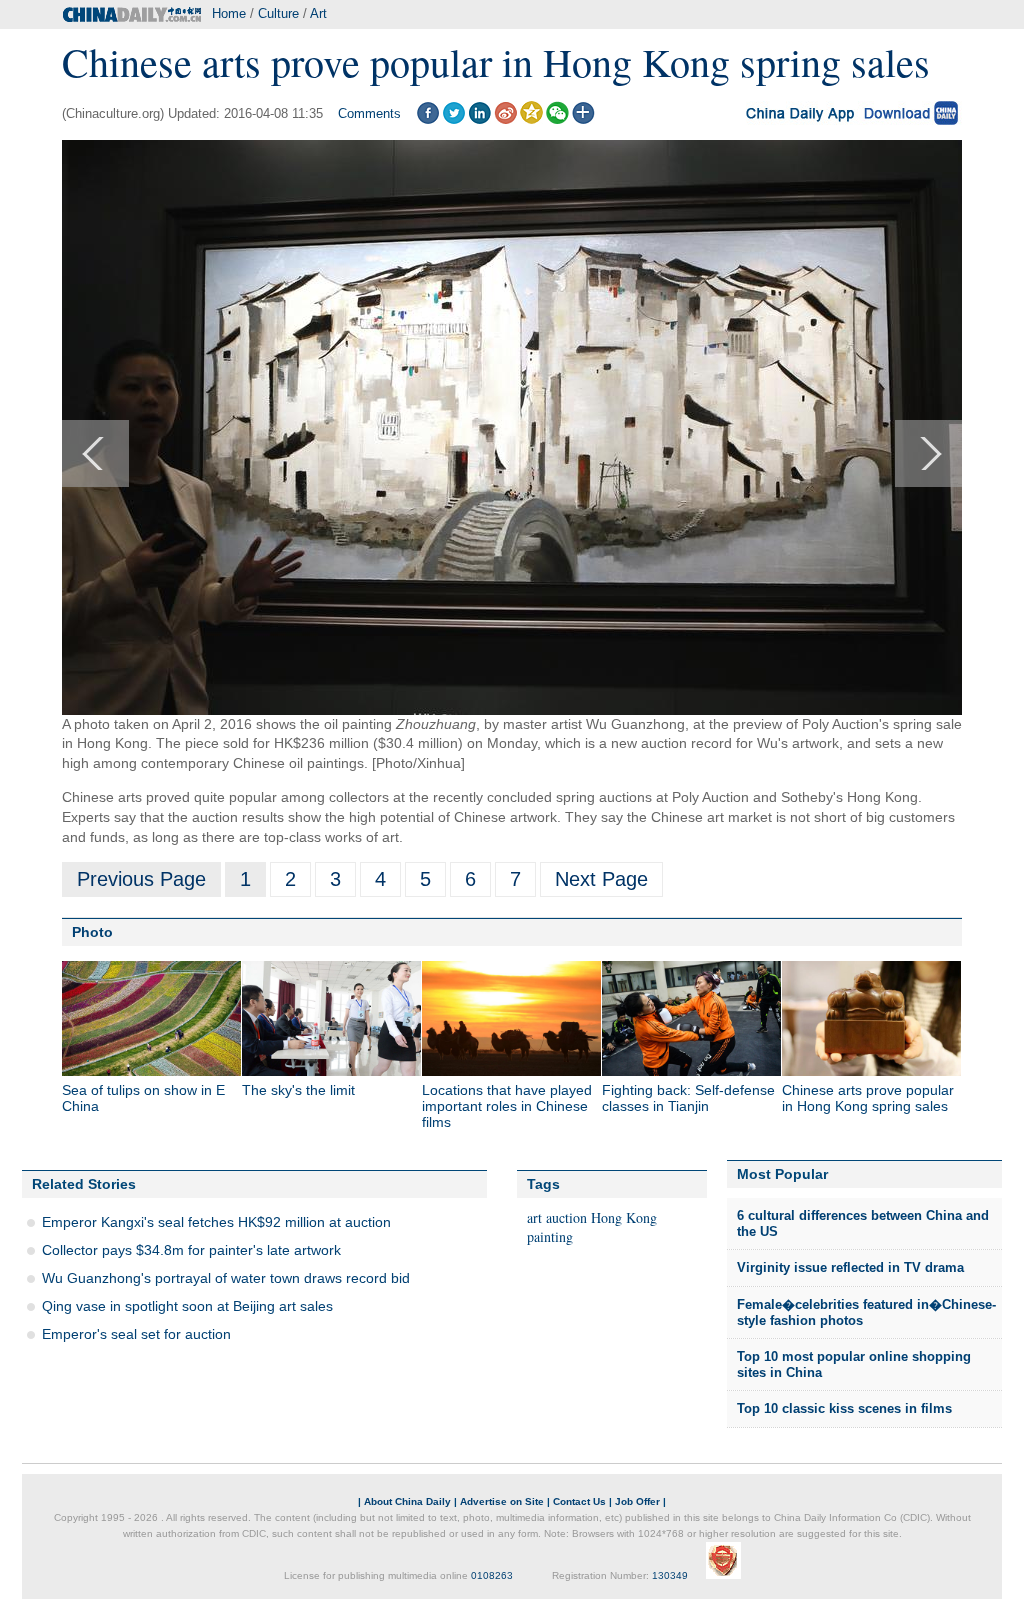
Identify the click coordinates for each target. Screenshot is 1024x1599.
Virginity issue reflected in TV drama (850, 1267)
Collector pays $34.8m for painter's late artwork (191, 1250)
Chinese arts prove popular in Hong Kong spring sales (868, 1098)
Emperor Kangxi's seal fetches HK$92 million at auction (216, 1222)
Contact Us (579, 1501)
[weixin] (557, 119)
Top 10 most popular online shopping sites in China (854, 1364)
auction (566, 1217)
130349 (670, 1575)
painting (550, 1236)
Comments (369, 113)
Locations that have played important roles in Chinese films (507, 1106)
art (534, 1217)
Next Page (601, 879)
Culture (278, 13)
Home (229, 13)
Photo (92, 932)
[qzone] (531, 119)
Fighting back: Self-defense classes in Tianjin (688, 1098)
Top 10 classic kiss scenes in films (844, 1408)
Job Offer (637, 1501)
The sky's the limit (298, 1090)
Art (318, 13)
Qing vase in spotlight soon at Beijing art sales (187, 1306)
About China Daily (407, 1501)
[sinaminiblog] (505, 119)
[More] (583, 119)
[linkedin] (479, 119)
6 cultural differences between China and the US (863, 1223)
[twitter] (453, 119)
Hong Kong (624, 1217)
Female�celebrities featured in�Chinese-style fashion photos (866, 1312)
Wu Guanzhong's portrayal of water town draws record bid (226, 1278)
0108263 (492, 1575)
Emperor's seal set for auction (136, 1334)
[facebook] (427, 119)
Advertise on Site (502, 1501)
